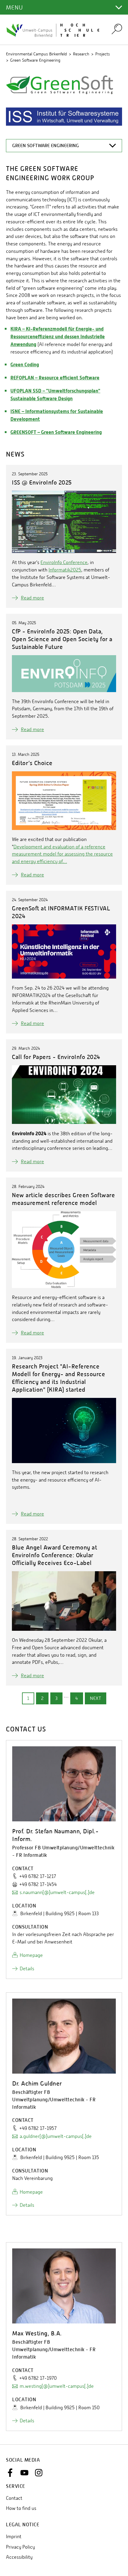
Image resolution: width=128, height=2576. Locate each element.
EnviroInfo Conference (64, 562)
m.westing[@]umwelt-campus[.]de (57, 2386)
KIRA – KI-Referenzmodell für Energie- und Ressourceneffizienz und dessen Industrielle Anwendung (58, 337)
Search (117, 29)
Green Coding (25, 365)
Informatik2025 (65, 570)
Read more (32, 598)
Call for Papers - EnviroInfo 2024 (56, 1057)
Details (27, 1969)
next (96, 1698)
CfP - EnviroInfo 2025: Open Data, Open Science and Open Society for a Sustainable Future (62, 639)
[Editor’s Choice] (64, 801)
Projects (103, 54)
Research (81, 54)
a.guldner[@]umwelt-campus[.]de (56, 2136)
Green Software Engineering (35, 60)
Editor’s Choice (32, 763)
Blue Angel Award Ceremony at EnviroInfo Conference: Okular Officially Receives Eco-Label (54, 1555)
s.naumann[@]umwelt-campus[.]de (57, 1892)
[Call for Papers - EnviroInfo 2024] (64, 1095)
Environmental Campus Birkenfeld (36, 54)
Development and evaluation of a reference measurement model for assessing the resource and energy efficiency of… (62, 854)
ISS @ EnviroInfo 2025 (42, 482)
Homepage (31, 1955)
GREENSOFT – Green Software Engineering (56, 432)
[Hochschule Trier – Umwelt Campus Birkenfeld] (55, 30)
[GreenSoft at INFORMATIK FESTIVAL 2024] (64, 952)
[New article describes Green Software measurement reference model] (64, 1250)
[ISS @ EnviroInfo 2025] (64, 522)
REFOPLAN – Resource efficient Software (55, 378)
